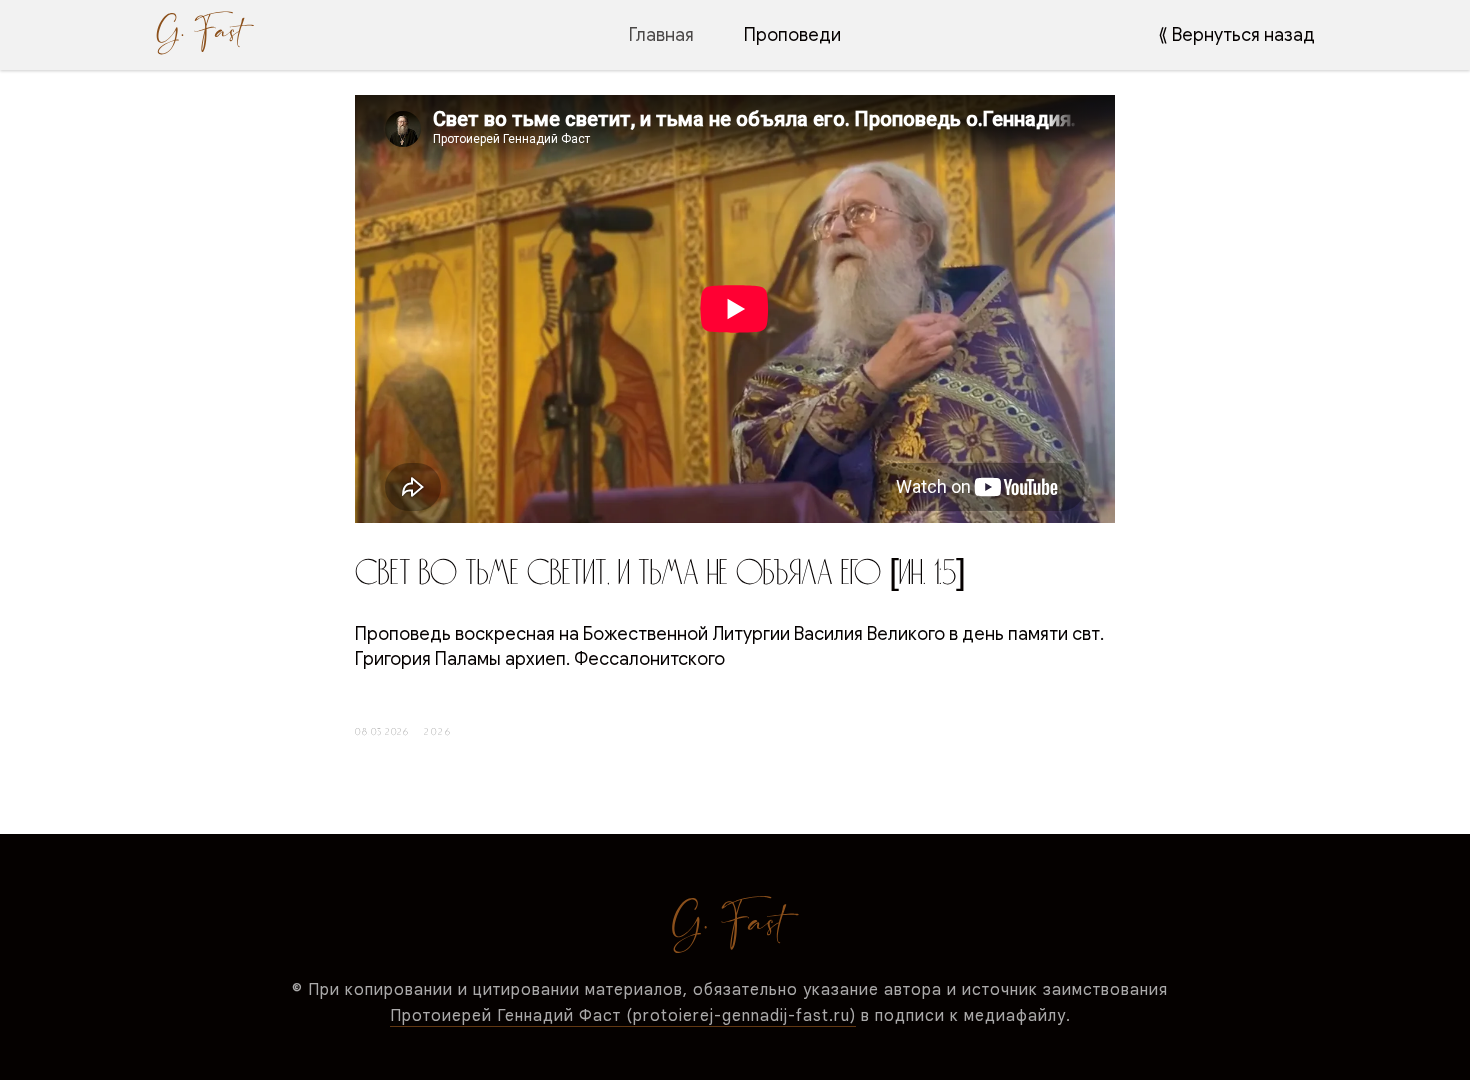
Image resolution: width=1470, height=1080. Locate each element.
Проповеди (792, 35)
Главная (661, 35)
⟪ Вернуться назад (1236, 35)
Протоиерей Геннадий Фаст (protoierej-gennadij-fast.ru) (623, 1016)
